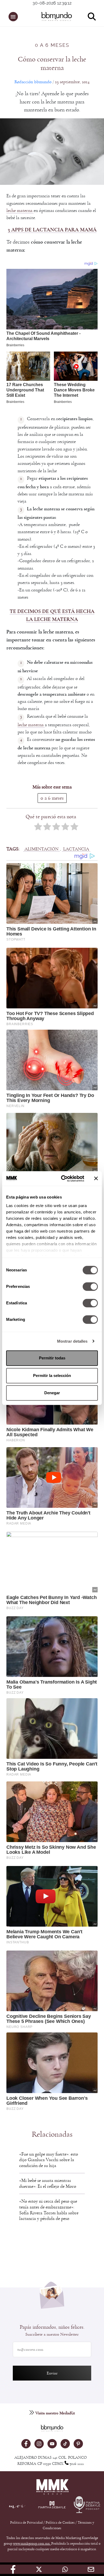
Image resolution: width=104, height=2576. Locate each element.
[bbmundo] (55, 16)
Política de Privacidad (27, 2523)
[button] (13, 17)
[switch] (90, 1287)
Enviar (52, 2373)
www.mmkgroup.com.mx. (32, 2544)
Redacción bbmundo (33, 82)
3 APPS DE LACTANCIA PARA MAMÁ (52, 230)
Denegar (52, 1393)
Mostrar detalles (72, 1341)
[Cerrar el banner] (96, 1179)
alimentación (41, 849)
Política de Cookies (60, 2523)
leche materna (20, 210)
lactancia (76, 849)
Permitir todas (52, 1358)
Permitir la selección (52, 1375)
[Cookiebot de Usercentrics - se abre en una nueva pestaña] (63, 1179)
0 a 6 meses (52, 45)
